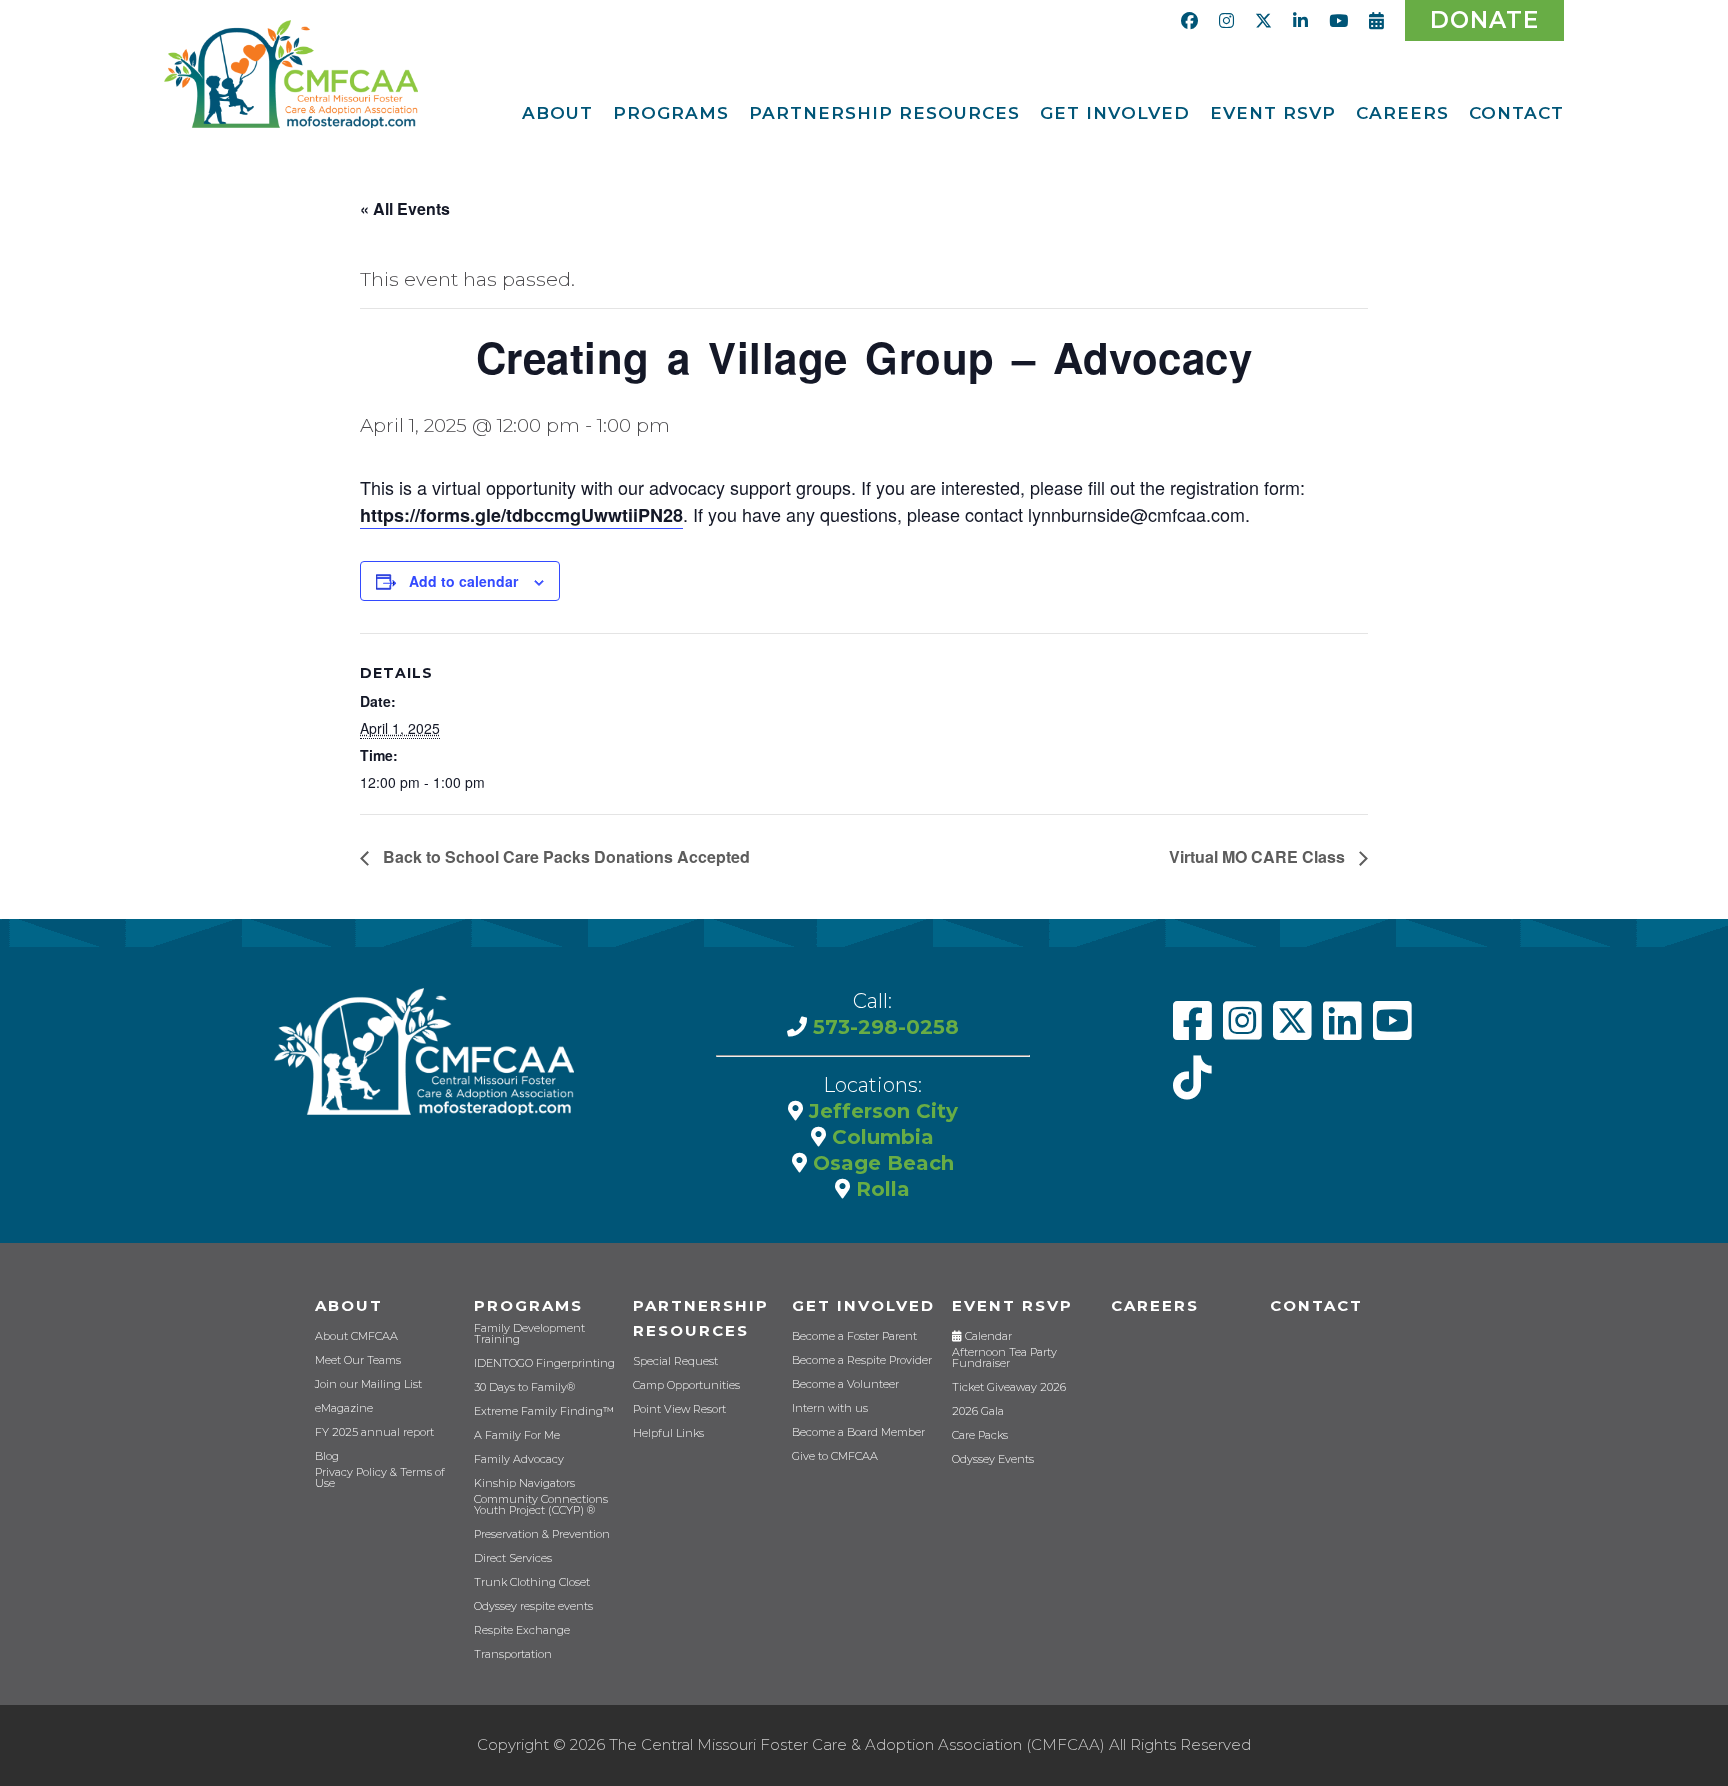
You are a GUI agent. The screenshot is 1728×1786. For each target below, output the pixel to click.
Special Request (675, 1361)
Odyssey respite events (533, 1606)
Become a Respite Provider (862, 1360)
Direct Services (513, 1558)
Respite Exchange (522, 1630)
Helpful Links (668, 1433)
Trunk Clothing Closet (532, 1582)
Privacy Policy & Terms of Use (380, 1478)
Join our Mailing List (368, 1384)
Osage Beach (880, 1163)
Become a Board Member (858, 1432)
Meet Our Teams (358, 1360)
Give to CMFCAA (835, 1456)
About (349, 1305)
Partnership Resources (701, 1318)
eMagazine (344, 1408)
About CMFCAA (356, 1336)
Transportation (513, 1654)
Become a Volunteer (845, 1384)
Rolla (880, 1189)
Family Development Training (529, 1334)
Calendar (987, 1336)
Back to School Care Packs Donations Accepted (564, 856)
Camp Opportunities (686, 1385)
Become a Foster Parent (854, 1336)
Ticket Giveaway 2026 (1009, 1387)
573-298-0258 (883, 1027)
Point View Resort (679, 1409)
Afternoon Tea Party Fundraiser (1004, 1358)
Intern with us (830, 1408)
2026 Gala (978, 1411)
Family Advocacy (519, 1459)
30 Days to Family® (524, 1387)
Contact (1316, 1305)
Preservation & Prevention (542, 1534)
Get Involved (863, 1305)
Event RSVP (1012, 1305)
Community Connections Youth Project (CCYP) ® (541, 1505)
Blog (327, 1456)
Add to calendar (463, 581)
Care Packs (980, 1435)
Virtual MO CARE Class (1259, 856)
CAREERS (1155, 1305)
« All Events (405, 208)
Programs (528, 1305)
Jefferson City (880, 1111)
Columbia (880, 1137)
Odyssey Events (993, 1459)
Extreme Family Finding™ (544, 1411)
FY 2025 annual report (374, 1432)
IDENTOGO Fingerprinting (544, 1363)
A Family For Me (517, 1435)
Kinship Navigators (524, 1483)
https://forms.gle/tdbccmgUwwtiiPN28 (521, 515)
